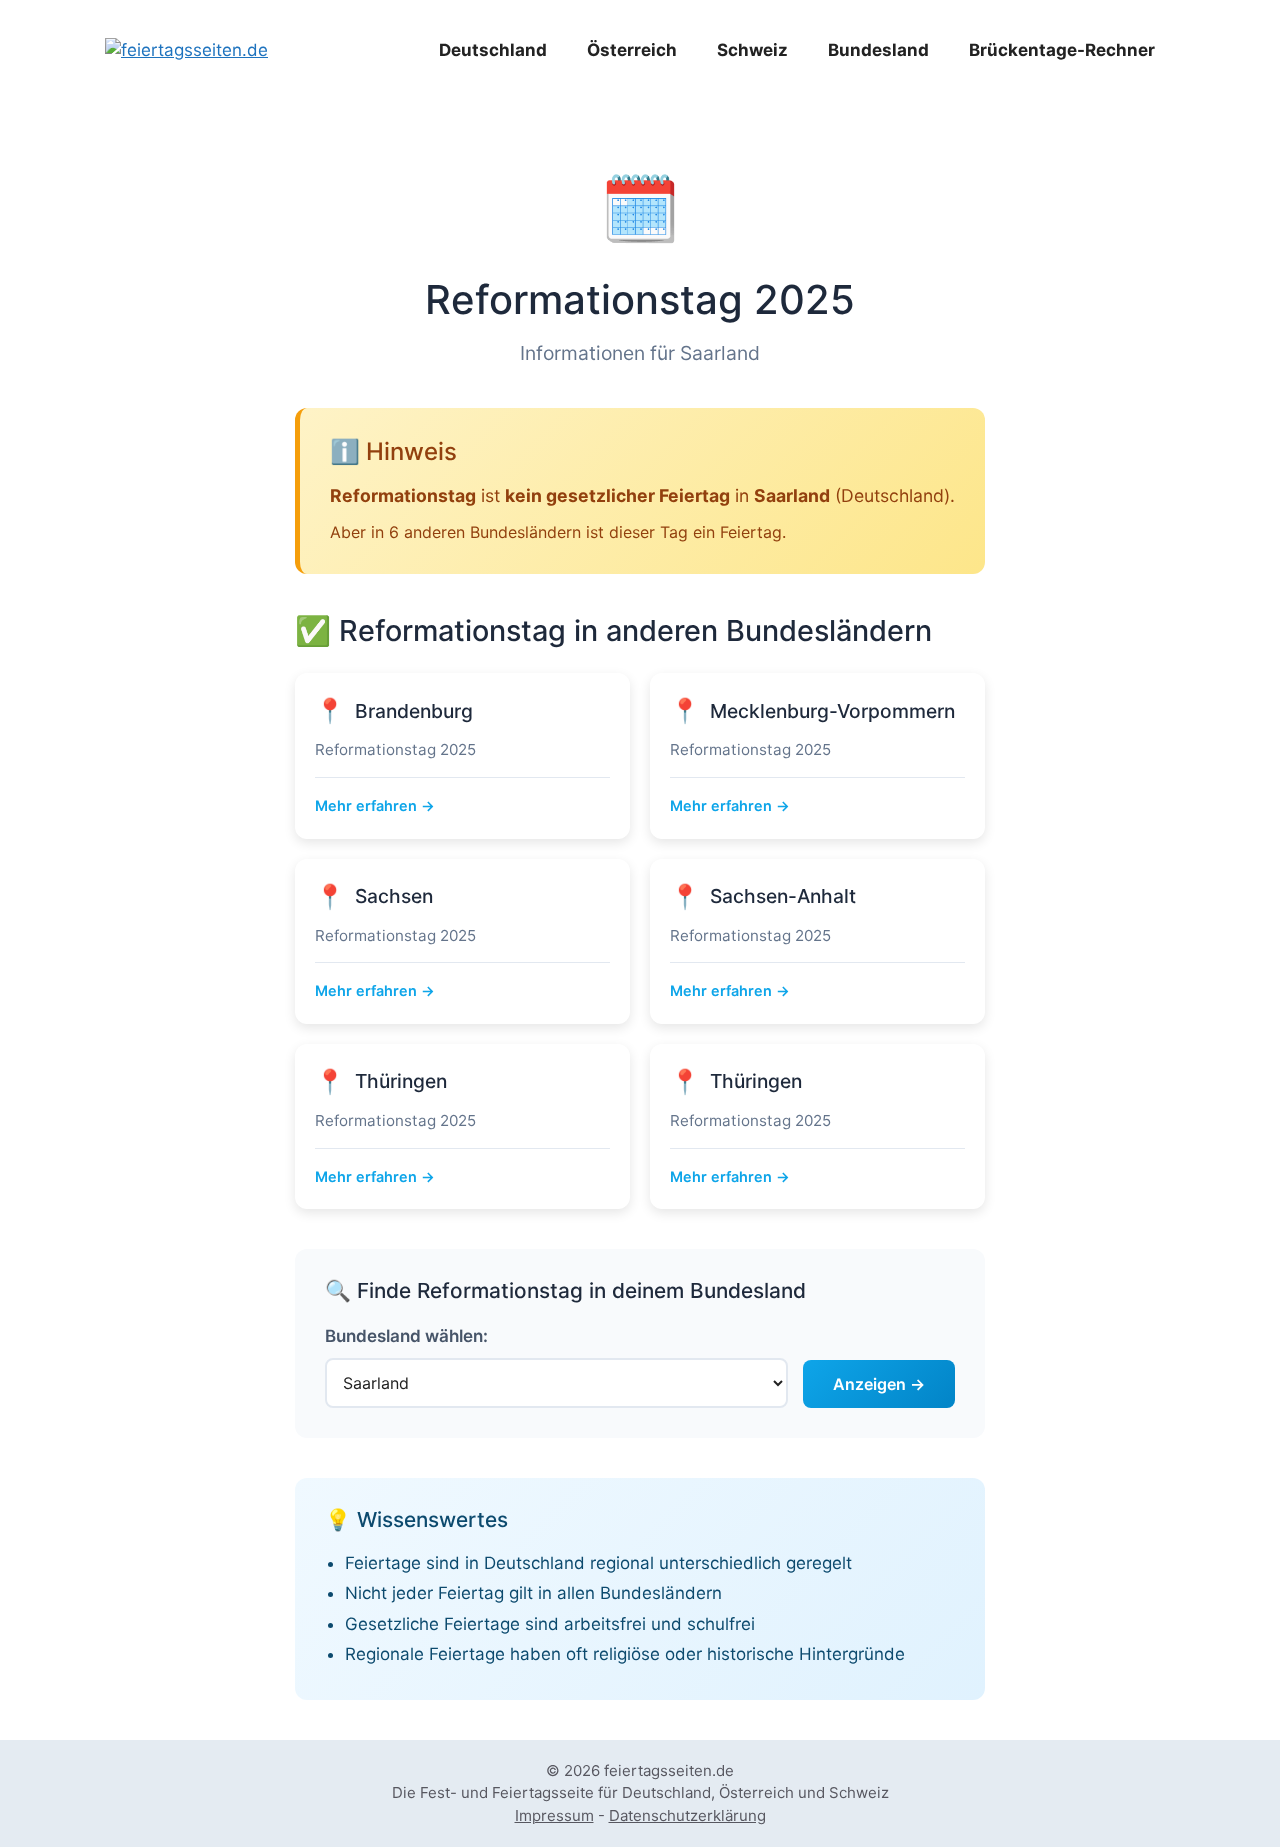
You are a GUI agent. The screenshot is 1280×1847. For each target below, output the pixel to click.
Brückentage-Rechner (1062, 50)
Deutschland (493, 50)
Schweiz (752, 50)
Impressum (554, 1815)
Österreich (632, 50)
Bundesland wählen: (406, 1336)
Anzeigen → (879, 1384)
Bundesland (878, 50)
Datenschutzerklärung (687, 1815)
